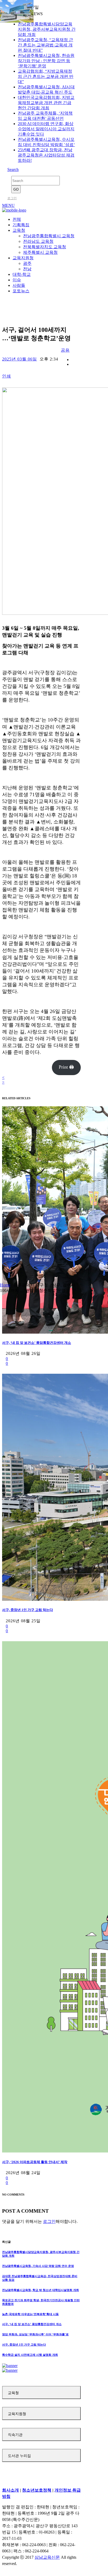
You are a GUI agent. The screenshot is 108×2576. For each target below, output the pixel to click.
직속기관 (15, 2435)
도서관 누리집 (19, 2456)
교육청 (13, 2393)
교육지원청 (17, 2414)
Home (5, 1285)
